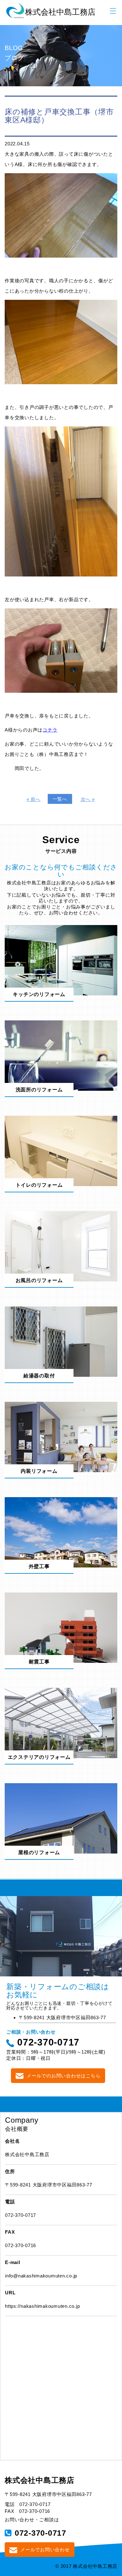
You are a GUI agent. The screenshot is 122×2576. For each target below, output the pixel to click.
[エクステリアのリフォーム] (61, 1723)
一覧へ (60, 799)
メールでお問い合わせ (45, 2550)
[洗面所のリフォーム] (61, 1055)
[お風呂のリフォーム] (61, 1246)
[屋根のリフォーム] (61, 1818)
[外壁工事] (61, 1532)
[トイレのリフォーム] (61, 1151)
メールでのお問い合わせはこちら (64, 2076)
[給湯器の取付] (61, 1341)
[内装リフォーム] (61, 1437)
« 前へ (34, 799)
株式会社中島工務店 (40, 2480)
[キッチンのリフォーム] (61, 960)
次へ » (88, 799)
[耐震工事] (61, 1627)
